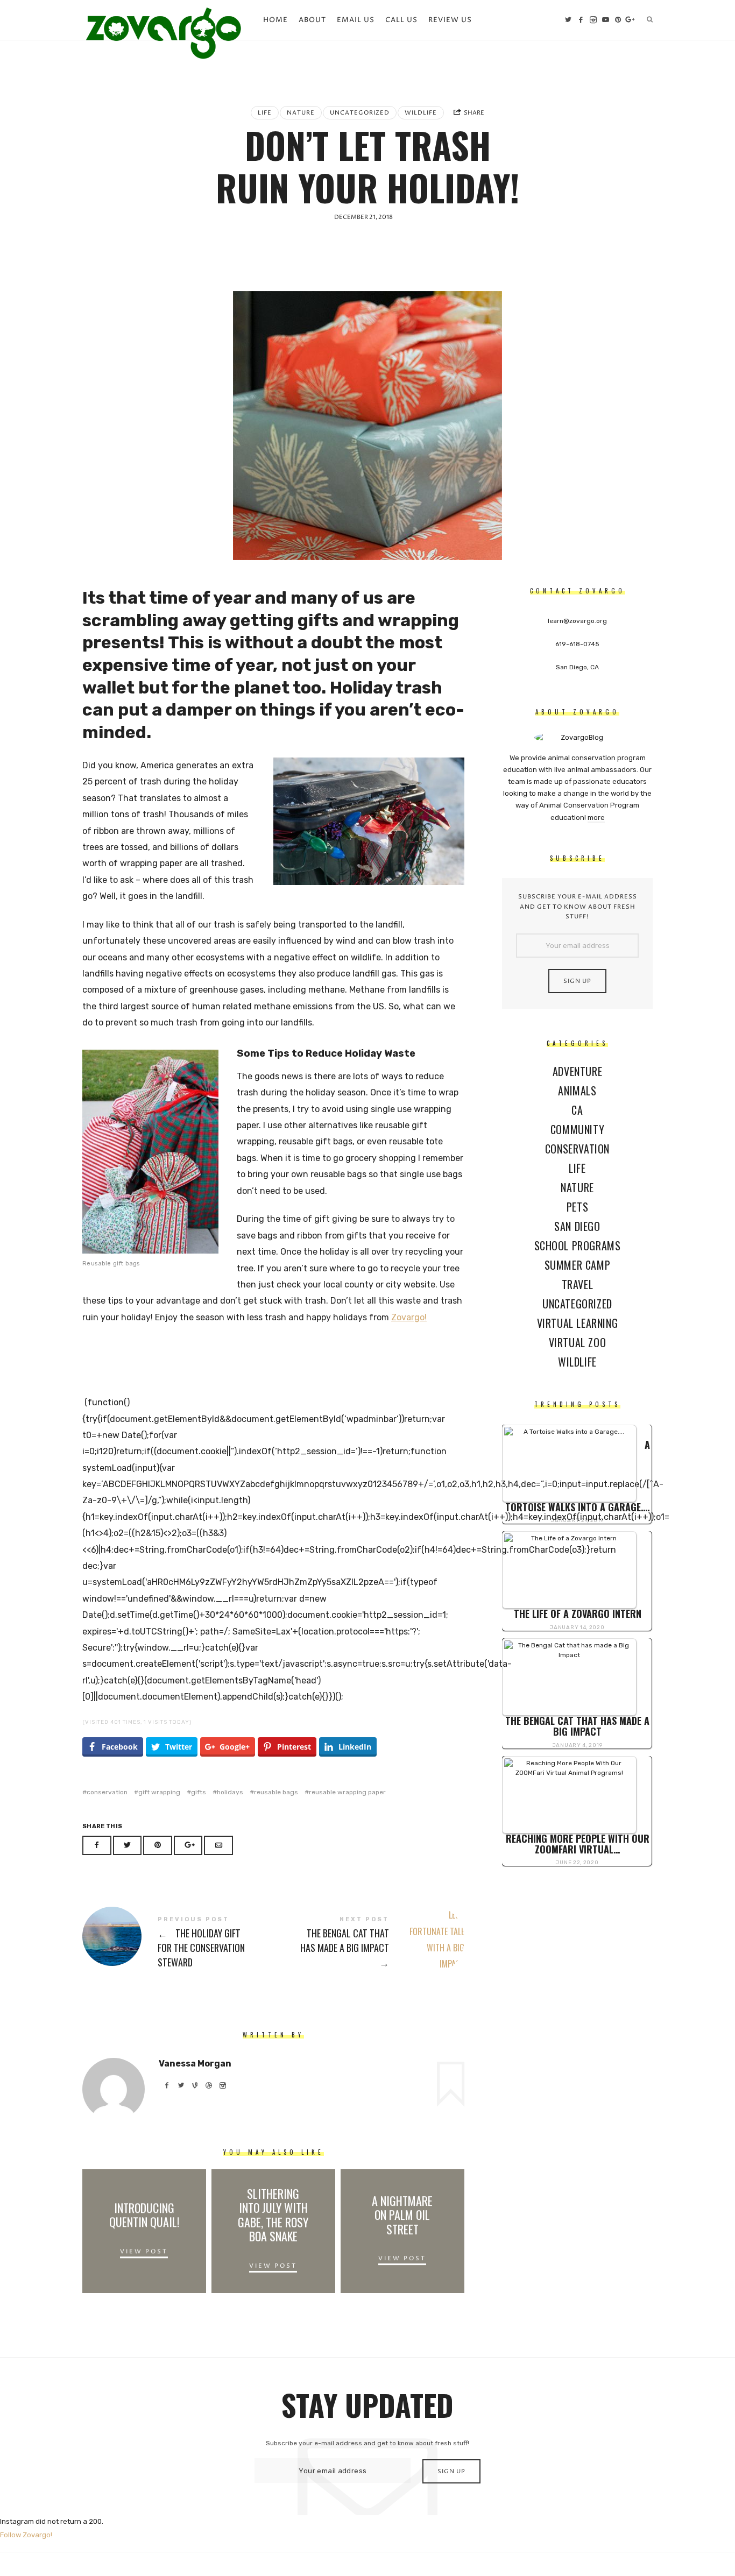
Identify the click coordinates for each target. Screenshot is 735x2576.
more (596, 818)
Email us (356, 20)
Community (577, 1129)
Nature (301, 113)
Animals (577, 1091)
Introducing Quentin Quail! (144, 2215)
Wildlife (421, 113)
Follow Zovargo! (26, 2535)
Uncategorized (360, 113)
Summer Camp (578, 1265)
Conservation (577, 1149)
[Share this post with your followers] (128, 1846)
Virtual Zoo (578, 1342)
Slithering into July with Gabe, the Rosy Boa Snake (273, 2215)
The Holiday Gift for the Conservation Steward (178, 1943)
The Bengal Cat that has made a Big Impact (369, 1943)
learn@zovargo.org (577, 621)
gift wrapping (159, 1792)
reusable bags (276, 1792)
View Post (144, 2252)
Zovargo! (409, 1317)
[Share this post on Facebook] (97, 1846)
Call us (401, 20)
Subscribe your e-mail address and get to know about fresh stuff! (578, 907)
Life (265, 113)
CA (577, 1110)
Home (275, 20)
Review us (450, 20)
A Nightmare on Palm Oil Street (402, 2215)
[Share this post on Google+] (188, 1846)
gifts (199, 1792)
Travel (578, 1284)
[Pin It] (158, 1846)
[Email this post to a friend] (218, 1846)
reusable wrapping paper (347, 1792)
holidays (230, 1792)
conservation (107, 1792)
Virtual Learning (578, 1323)
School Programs (578, 1245)
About (312, 20)
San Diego (577, 1226)
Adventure (577, 1071)
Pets (577, 1207)
